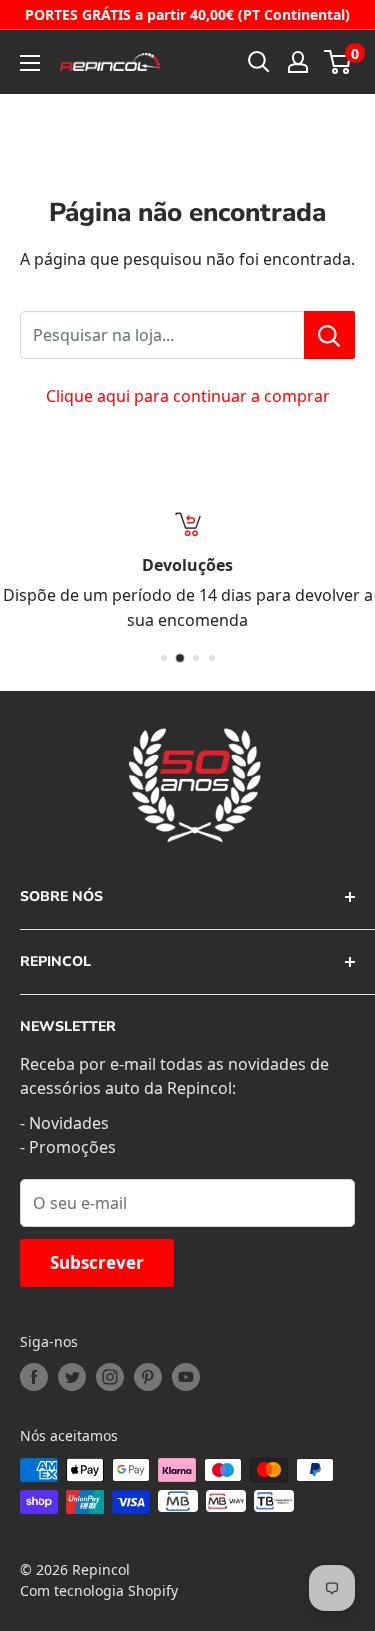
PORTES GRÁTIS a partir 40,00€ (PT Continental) (187, 14)
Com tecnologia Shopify (99, 1590)
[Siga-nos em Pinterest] (148, 1377)
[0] (338, 62)
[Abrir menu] (30, 63)
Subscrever (97, 1262)
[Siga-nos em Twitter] (72, 1377)
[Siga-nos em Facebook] (34, 1377)
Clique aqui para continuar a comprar (188, 396)
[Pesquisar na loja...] (329, 335)
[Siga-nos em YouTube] (186, 1377)
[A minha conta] (298, 62)
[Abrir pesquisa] (259, 62)
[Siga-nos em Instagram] (110, 1377)
